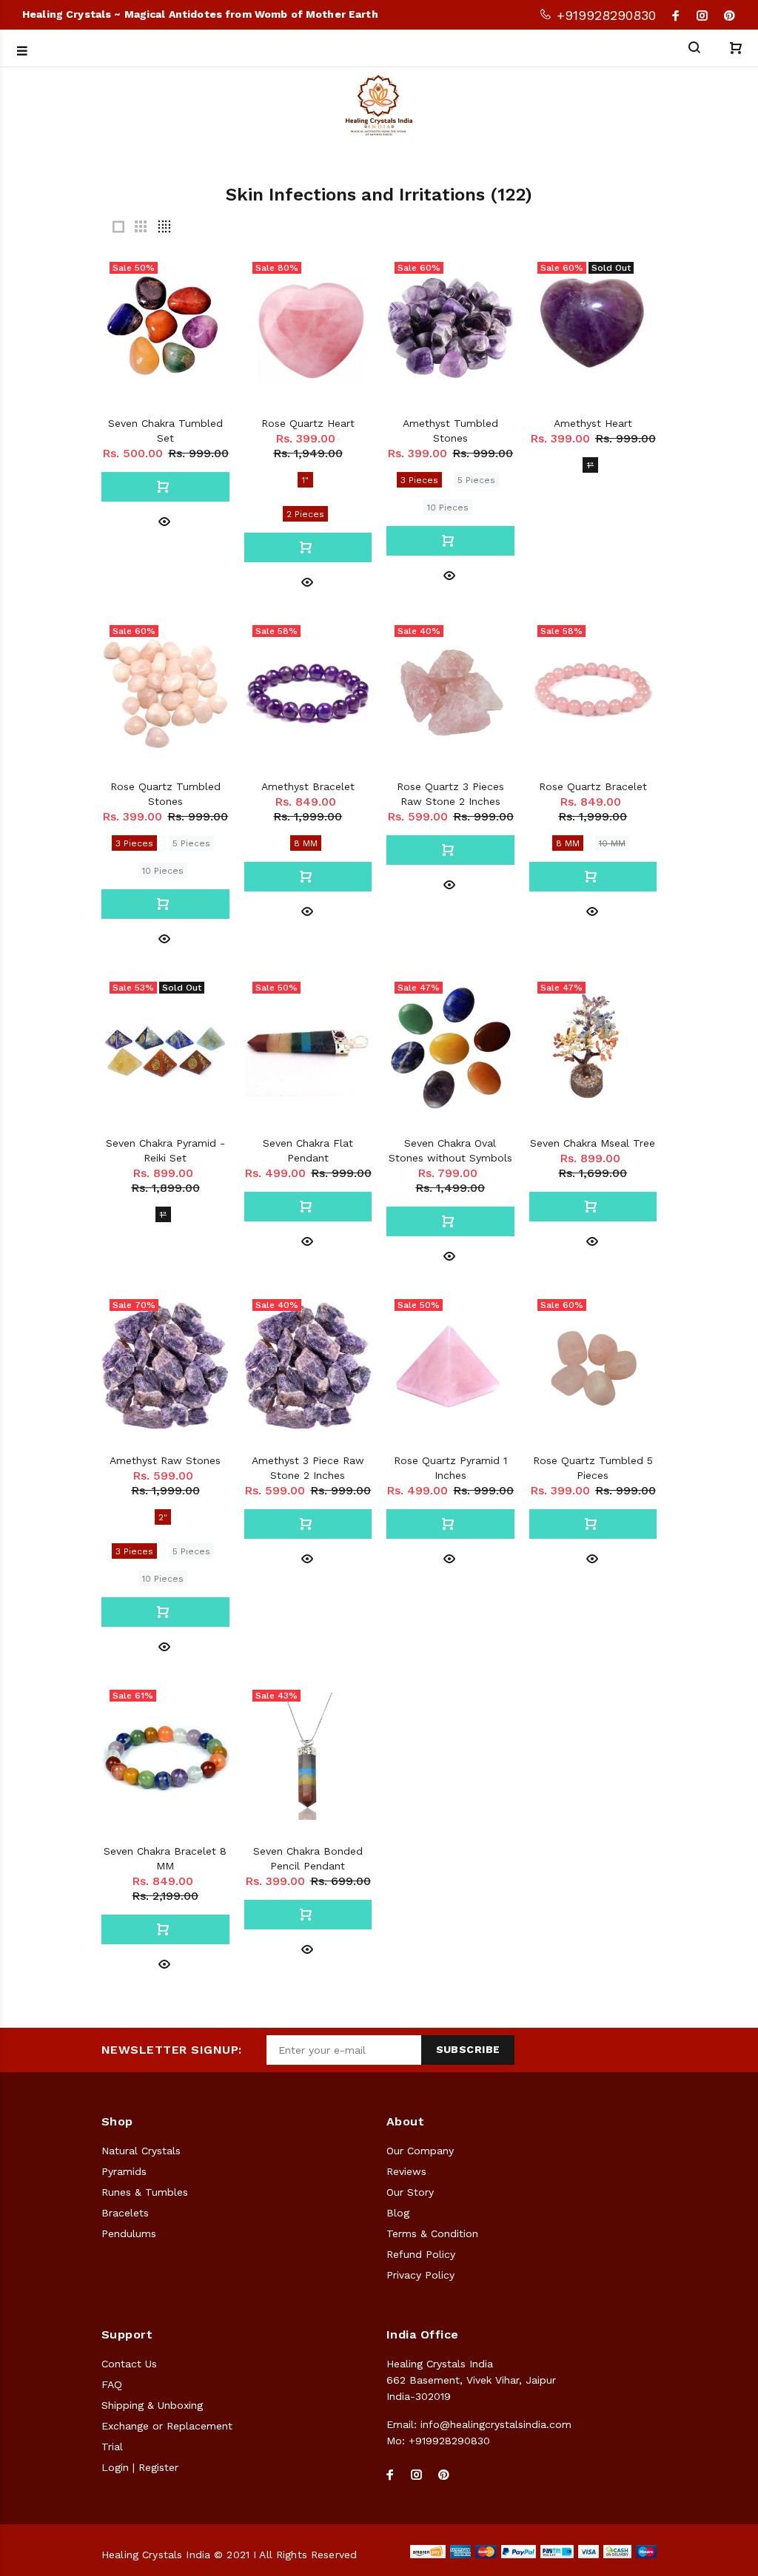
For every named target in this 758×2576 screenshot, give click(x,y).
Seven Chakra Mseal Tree (593, 1143)
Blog (398, 2213)
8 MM (306, 843)
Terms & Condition (432, 2233)
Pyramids (124, 2171)
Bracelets (125, 2213)
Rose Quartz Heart (308, 423)
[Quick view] (164, 520)
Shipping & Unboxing (152, 2405)
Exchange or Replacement (167, 2426)
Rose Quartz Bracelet (593, 786)
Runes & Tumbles (145, 2192)
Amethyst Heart (593, 423)
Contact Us (129, 2364)
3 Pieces (419, 480)
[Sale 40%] (450, 692)
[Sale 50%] (308, 1048)
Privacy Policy (420, 2275)
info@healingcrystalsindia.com (496, 2424)
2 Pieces (305, 514)
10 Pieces (448, 508)
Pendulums (129, 2233)
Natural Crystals (141, 2151)
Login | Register (140, 2467)
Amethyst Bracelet (308, 786)
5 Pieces (476, 480)
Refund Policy (421, 2254)
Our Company (420, 2151)
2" (163, 1517)
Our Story (410, 2192)
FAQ (112, 2384)
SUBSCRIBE (468, 2049)
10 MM (612, 843)
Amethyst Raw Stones (165, 1460)
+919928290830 (604, 15)
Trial (112, 2447)
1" (305, 480)
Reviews (406, 2171)
